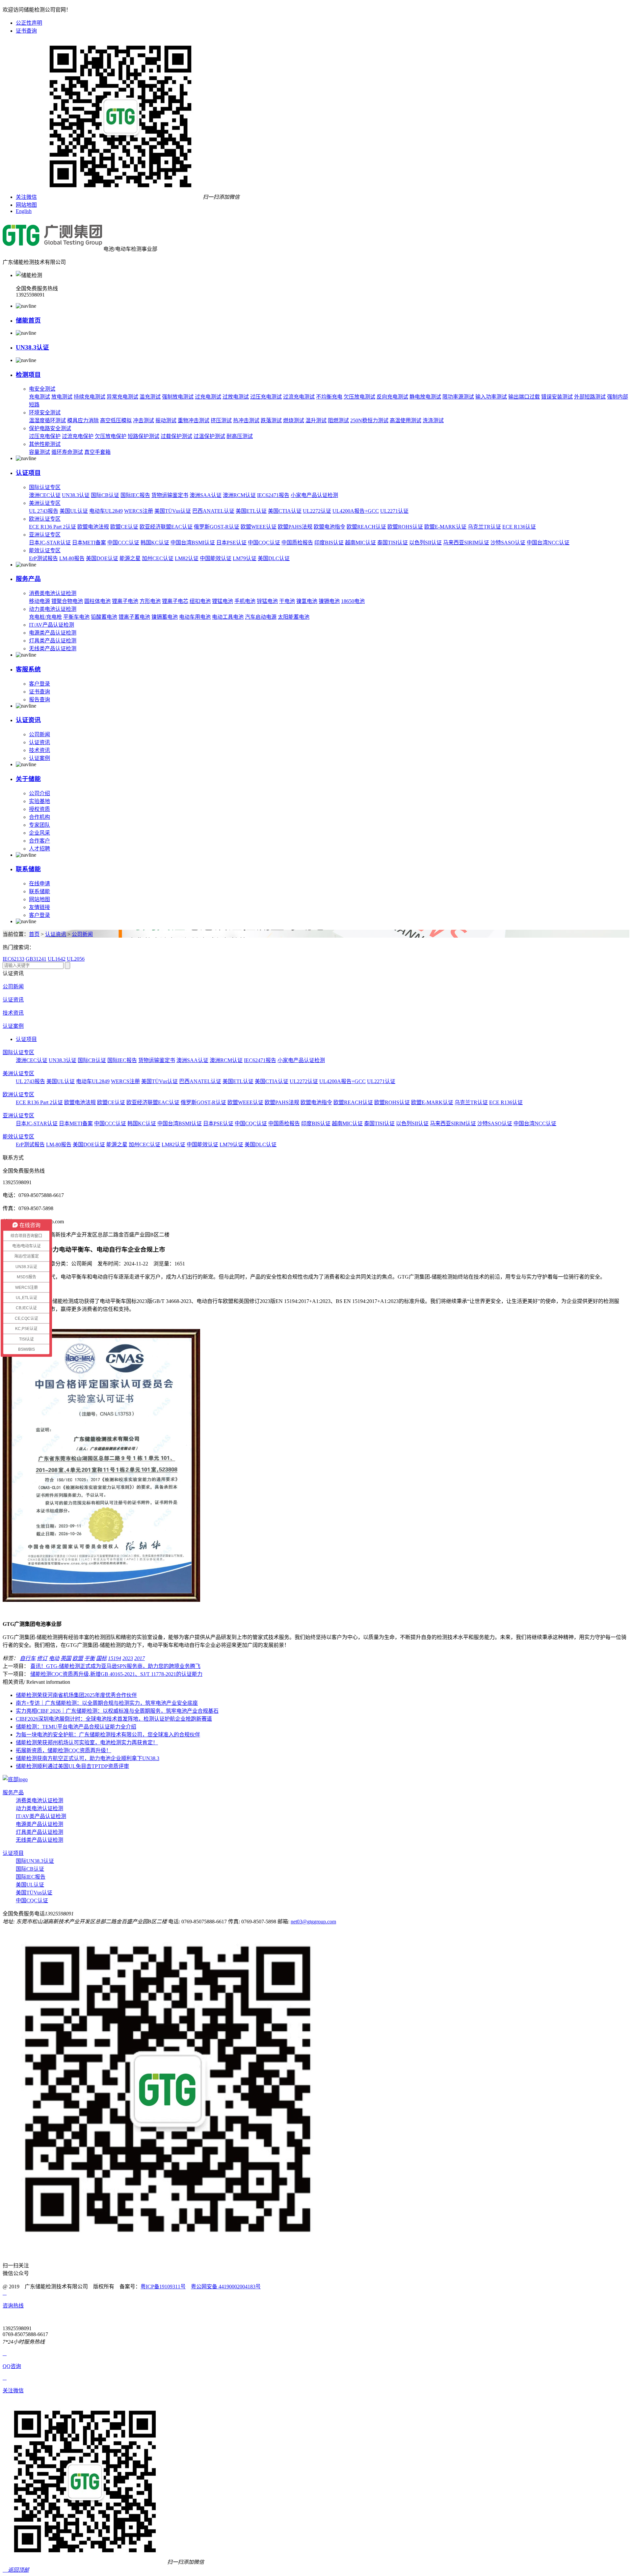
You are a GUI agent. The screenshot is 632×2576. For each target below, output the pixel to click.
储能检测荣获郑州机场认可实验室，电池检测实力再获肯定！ (87, 1743)
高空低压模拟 (116, 420)
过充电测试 (208, 397)
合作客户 (39, 841)
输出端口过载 (524, 397)
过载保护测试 (176, 436)
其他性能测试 (45, 444)
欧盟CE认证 (124, 527)
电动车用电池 (195, 617)
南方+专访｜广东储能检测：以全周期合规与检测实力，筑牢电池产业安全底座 (107, 1703)
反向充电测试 (392, 397)
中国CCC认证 (123, 543)
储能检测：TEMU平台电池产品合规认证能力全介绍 (76, 1727)
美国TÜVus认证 (173, 511)
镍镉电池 (329, 601)
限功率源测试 (458, 397)
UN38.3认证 (32, 347)
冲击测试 (144, 420)
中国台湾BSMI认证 (193, 543)
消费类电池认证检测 (53, 593)
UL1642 (57, 959)
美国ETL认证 (251, 511)
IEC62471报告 (273, 495)
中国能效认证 (216, 558)
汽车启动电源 (261, 617)
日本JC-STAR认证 (50, 543)
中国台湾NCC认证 (548, 543)
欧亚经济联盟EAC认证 (166, 527)
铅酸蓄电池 (104, 617)
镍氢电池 (307, 601)
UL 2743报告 (44, 511)
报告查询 (39, 700)
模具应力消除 (83, 420)
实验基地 (39, 801)
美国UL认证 (74, 511)
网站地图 (26, 205)
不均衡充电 (329, 397)
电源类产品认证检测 (53, 633)
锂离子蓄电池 (134, 617)
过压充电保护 (45, 436)
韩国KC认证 (155, 543)
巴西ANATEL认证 (213, 511)
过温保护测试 (209, 436)
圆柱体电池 (97, 601)
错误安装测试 (557, 397)
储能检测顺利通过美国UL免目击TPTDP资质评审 (72, 1766)
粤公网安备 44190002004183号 (226, 2287)
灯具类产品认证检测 (53, 641)
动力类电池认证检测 (53, 609)
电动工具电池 (228, 617)
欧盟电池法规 (93, 527)
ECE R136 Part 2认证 (53, 527)
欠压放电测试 (359, 397)
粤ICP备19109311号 (163, 2287)
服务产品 (28, 579)
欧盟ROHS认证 (405, 527)
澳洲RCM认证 (239, 495)
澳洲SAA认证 (206, 495)
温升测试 (316, 420)
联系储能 (28, 869)
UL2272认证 (317, 511)
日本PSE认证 (231, 543)
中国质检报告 (297, 543)
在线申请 (39, 884)
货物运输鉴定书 (170, 495)
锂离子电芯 (175, 601)
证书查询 (26, 31)
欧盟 (78, 1658)
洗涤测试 (433, 420)
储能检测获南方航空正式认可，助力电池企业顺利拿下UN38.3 (88, 1758)
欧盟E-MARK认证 (445, 527)
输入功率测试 (491, 397)
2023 (128, 1658)
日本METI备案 (89, 543)
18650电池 (353, 601)
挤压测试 (221, 420)
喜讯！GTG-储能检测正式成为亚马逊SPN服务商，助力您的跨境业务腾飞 (115, 1666)
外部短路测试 (590, 397)
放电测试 (62, 397)
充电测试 (39, 397)
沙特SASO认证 (508, 543)
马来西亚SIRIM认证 (466, 543)
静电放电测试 (425, 397)
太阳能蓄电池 (294, 617)
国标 (101, 1658)
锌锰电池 (267, 601)
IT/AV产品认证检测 (52, 625)
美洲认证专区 (45, 503)
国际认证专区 (45, 487)
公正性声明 (29, 23)
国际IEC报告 (135, 495)
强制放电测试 (178, 397)
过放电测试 (236, 397)
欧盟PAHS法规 (295, 527)
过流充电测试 (299, 397)
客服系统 (28, 669)
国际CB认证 (105, 495)
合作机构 (39, 817)
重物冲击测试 (194, 420)
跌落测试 (271, 420)
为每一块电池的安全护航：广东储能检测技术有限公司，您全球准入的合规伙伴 (108, 1735)
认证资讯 (28, 720)
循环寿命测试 (67, 452)
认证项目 (28, 473)
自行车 (28, 1658)
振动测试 (166, 420)
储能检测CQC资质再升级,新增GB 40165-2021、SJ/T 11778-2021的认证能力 (116, 1674)
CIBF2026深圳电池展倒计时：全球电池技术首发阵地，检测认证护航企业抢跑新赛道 (114, 1719)
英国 (66, 1658)
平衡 (90, 1658)
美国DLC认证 (274, 558)
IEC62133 (13, 959)
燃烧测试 (294, 420)
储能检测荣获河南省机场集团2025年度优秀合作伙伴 (76, 1695)
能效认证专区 (45, 550)
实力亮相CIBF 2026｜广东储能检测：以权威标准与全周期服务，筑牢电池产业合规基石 (117, 1711)
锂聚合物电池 (67, 601)
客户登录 (39, 684)
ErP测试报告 (43, 558)
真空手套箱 (97, 452)
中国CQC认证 (264, 543)
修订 (42, 1658)
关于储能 (28, 779)
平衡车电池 (76, 617)
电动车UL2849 (106, 511)
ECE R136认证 (519, 527)
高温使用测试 (406, 420)
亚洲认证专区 (45, 535)
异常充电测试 (122, 397)
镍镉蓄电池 (165, 617)
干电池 (287, 601)
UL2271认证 (394, 511)
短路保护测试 (144, 436)
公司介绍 (39, 793)
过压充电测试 (266, 397)
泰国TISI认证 (393, 543)
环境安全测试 (45, 413)
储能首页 (28, 320)
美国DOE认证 (102, 558)
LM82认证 (187, 558)
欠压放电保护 (111, 436)
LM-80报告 (72, 558)
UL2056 (76, 959)
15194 (115, 1658)
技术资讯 (39, 750)
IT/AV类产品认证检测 (41, 1816)
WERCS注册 (139, 511)
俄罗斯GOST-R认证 (217, 527)
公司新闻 (39, 734)
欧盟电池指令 (329, 527)
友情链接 (39, 907)
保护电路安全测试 (50, 428)
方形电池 (150, 601)
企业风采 (39, 833)
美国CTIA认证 (285, 511)
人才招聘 (39, 849)
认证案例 (39, 758)
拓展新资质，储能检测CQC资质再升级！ (64, 1750)
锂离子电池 (125, 601)
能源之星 (130, 558)
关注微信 (26, 197)
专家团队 (39, 825)
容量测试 (39, 452)
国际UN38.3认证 (35, 1861)
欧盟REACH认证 (366, 527)
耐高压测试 (240, 436)
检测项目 (28, 375)
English (24, 211)
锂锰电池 (223, 601)
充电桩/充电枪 (45, 617)
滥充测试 (150, 397)
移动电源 (39, 601)
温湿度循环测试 (47, 420)
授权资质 (39, 809)
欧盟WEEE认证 (259, 527)
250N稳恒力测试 (369, 420)
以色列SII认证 (425, 543)
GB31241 (36, 959)
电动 (54, 1658)
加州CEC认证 (158, 558)
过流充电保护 (78, 436)
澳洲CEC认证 (45, 495)
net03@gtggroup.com (313, 1922)
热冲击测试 (246, 420)
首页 (34, 934)
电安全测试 (42, 389)
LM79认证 (245, 558)
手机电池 (245, 601)
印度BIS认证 (329, 543)
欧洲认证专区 (45, 519)
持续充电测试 (90, 397)
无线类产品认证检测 (53, 649)
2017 (140, 1658)
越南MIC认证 (360, 543)
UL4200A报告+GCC (356, 511)
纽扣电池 (200, 601)
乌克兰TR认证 (484, 527)
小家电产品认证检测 (314, 495)
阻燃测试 (338, 420)
